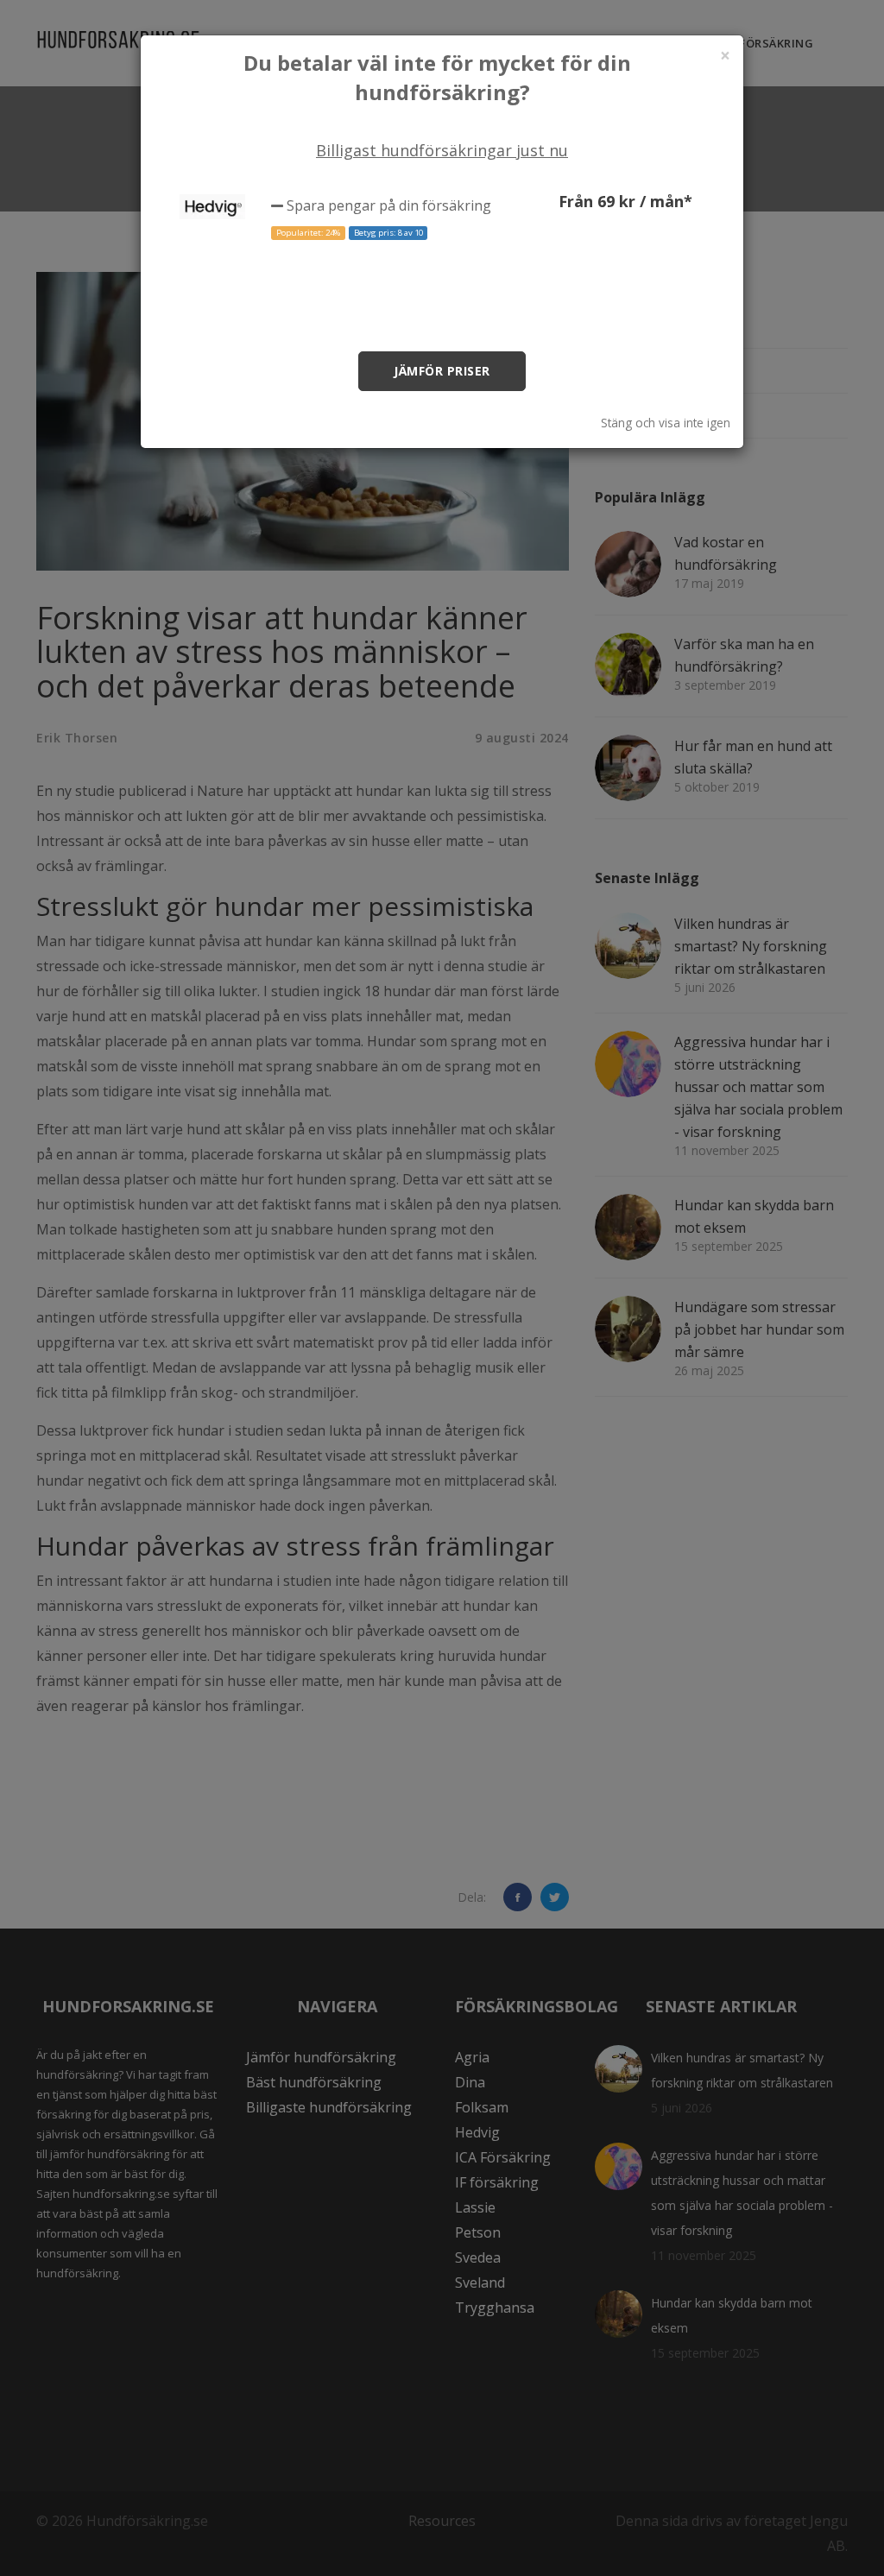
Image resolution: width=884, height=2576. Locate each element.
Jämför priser (442, 371)
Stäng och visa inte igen (666, 423)
